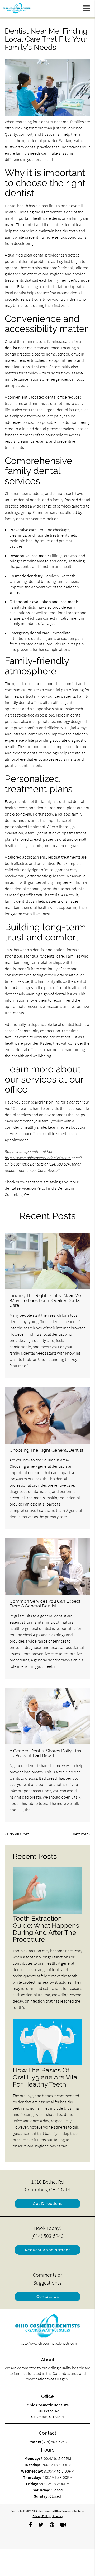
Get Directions (47, 2204)
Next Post (80, 1834)
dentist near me (55, 122)
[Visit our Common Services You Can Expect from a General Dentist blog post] (48, 1566)
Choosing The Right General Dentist (46, 1450)
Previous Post (18, 1834)
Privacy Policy (41, 2516)
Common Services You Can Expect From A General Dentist (45, 1603)
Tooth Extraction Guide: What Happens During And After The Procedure (46, 1929)
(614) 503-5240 (60, 1164)
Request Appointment (48, 2250)
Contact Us (47, 2297)
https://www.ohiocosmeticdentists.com (38, 1158)
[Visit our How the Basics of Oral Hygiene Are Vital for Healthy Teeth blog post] (47, 2064)
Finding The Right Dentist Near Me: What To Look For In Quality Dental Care (46, 1300)
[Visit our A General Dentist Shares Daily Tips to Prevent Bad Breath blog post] (48, 1716)
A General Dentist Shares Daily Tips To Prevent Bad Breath (45, 1753)
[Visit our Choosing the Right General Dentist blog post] (48, 1415)
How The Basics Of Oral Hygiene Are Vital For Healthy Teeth (46, 2077)
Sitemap (57, 2516)
